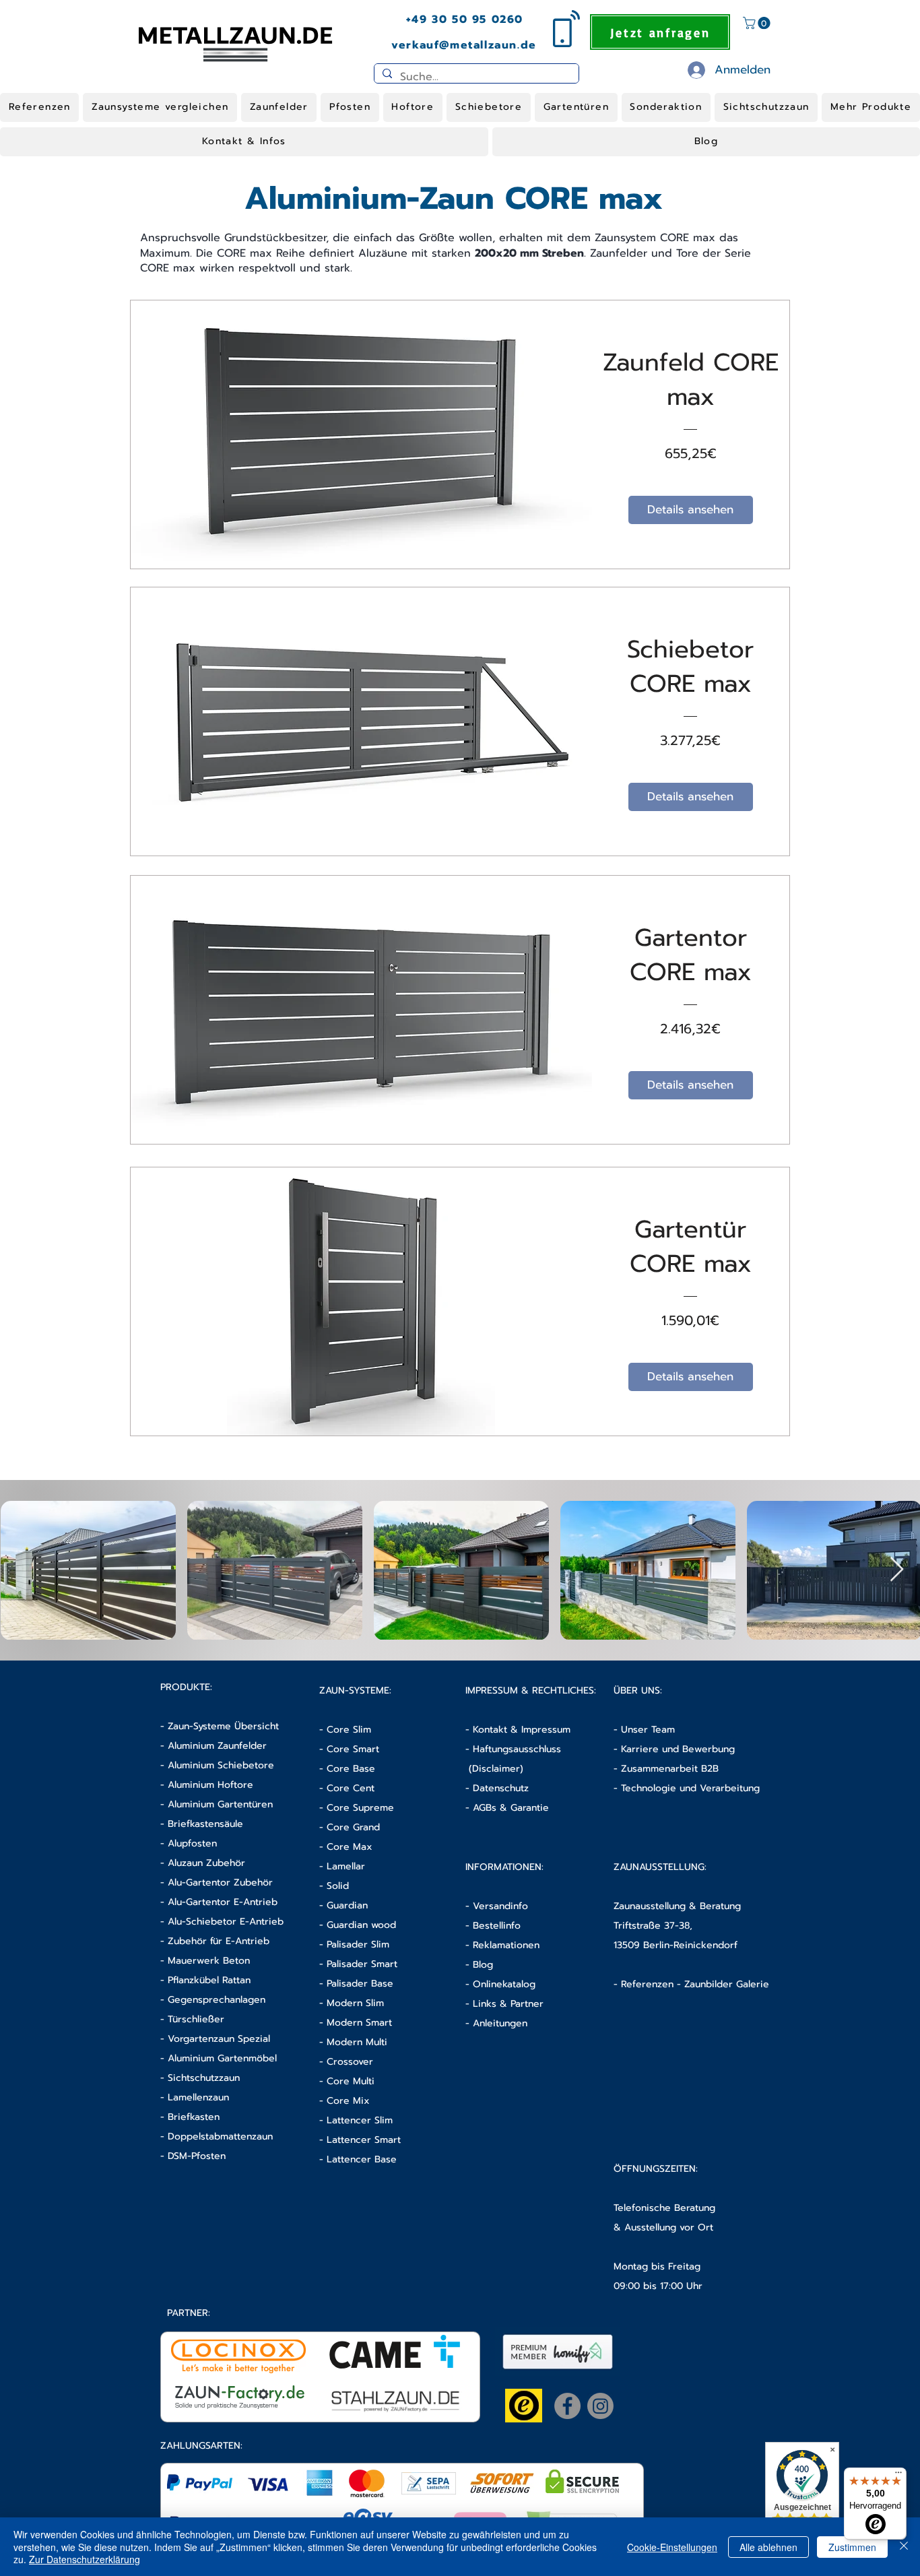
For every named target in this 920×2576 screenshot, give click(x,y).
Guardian (347, 1905)
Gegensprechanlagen (217, 2000)
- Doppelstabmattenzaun (217, 2136)
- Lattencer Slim (358, 2120)
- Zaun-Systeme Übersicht (220, 1726)
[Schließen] (904, 2547)
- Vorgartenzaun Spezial (215, 2039)
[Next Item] (897, 1570)
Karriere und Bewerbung (678, 1749)
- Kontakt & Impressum (518, 1730)
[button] (758, 23)
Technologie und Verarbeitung (690, 1788)
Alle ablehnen (768, 2547)
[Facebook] (567, 2406)
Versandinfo (500, 1906)
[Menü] (898, 2476)
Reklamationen (506, 1945)
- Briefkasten (190, 2117)
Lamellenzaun (198, 2097)
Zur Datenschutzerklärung (85, 2559)
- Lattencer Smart (360, 2140)
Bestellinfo (497, 1926)
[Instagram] (600, 2406)
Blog (483, 1965)
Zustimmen (852, 2547)
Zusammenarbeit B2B (670, 1769)
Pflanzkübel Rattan (209, 1980)
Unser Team (648, 1730)
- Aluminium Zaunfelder (213, 1746)
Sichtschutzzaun (204, 2078)
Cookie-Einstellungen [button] (672, 2547)
